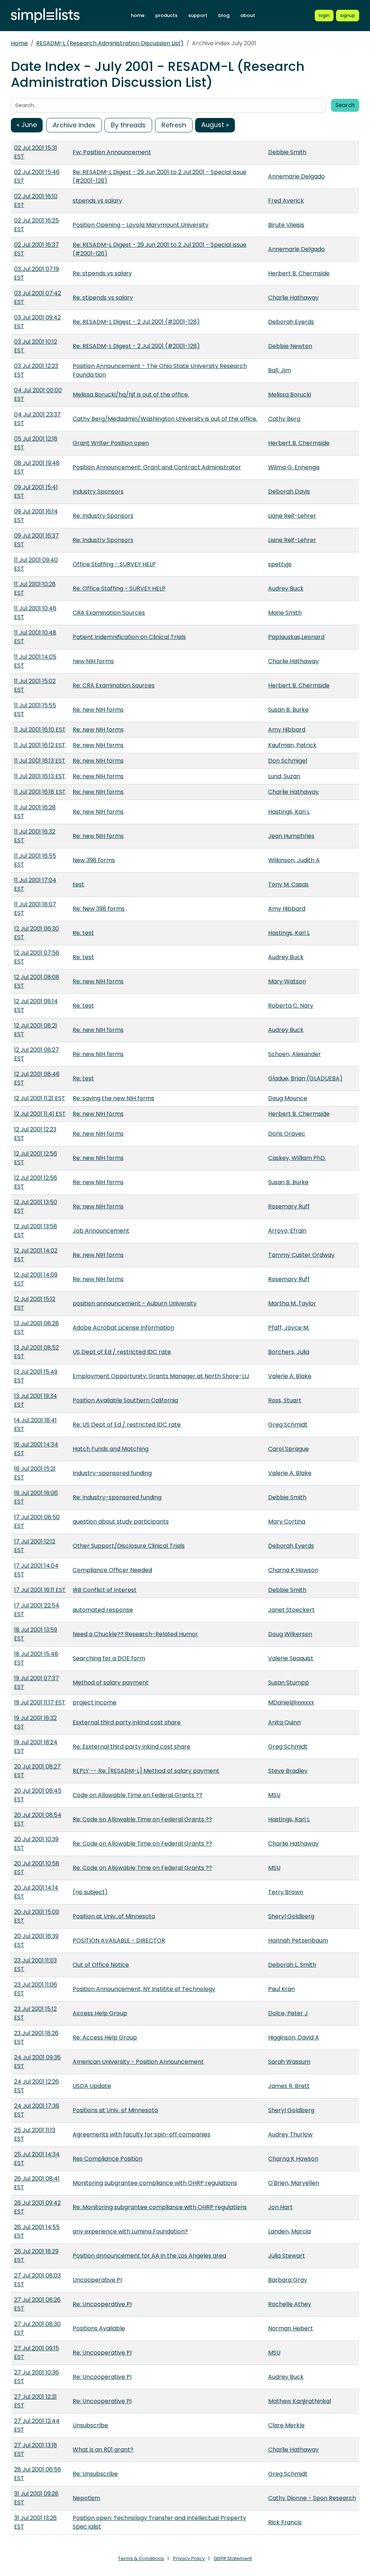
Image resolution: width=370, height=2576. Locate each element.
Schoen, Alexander (294, 1054)
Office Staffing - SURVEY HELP (114, 564)
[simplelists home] (45, 16)
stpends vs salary (97, 201)
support (198, 15)
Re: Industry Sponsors (103, 516)
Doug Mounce (288, 1098)
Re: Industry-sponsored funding (117, 1497)
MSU (274, 1795)
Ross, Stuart (285, 1400)
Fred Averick (286, 201)
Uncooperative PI (97, 2280)
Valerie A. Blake (290, 1376)
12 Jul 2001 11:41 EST (40, 1114)
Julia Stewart (287, 2256)
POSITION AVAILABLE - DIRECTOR (119, 1941)
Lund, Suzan (284, 776)
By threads (128, 125)
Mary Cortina (287, 1522)
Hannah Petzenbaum (298, 1941)
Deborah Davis (289, 492)
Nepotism (86, 2498)
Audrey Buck (286, 588)
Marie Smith (285, 613)
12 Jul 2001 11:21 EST (40, 1098)
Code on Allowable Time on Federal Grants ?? (137, 1795)
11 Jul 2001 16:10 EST (40, 730)
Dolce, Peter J (288, 2013)
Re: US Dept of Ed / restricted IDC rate (127, 1425)
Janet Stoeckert (291, 1610)
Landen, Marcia (289, 2231)
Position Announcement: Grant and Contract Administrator (157, 467)
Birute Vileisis (286, 225)
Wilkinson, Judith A (294, 860)
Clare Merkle (286, 2425)
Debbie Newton (290, 346)
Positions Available (99, 2328)
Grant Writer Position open (111, 443)
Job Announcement (101, 1231)
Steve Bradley (288, 1771)
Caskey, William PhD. (297, 1158)
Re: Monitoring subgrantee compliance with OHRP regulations (160, 2207)
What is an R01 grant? (103, 2450)
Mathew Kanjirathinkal (300, 2401)
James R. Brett (289, 2086)
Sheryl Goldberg (291, 1916)
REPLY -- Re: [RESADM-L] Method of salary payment (146, 1771)
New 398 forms (94, 860)
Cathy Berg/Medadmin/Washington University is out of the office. (165, 419)
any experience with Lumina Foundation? (130, 2231)
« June (27, 125)
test (78, 884)
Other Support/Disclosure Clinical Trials (129, 1546)
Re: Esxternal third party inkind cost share (132, 1747)
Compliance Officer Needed (112, 1570)
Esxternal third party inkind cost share (127, 1722)
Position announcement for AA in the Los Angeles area (149, 2256)
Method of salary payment (111, 1683)
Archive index (74, 125)
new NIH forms (93, 661)
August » (215, 125)
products (166, 15)
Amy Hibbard (287, 730)
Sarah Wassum (289, 2062)
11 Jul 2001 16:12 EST (40, 745)
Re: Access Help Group (105, 2037)
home (138, 15)
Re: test (83, 933)
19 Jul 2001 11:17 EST (40, 1702)
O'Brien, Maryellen (294, 2183)
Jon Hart (280, 2207)
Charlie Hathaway (293, 298)
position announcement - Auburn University (135, 1303)
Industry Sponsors (98, 492)
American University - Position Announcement (138, 2062)
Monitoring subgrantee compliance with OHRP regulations (155, 2183)
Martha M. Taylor (292, 1303)
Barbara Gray (288, 2280)
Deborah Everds (291, 322)
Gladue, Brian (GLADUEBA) (305, 1078)
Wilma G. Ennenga (294, 467)
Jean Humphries (291, 836)
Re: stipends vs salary (103, 298)
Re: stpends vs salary (102, 273)
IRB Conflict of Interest (105, 1590)
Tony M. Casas (288, 884)
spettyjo (280, 564)
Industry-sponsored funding (112, 1473)
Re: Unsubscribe (95, 2474)
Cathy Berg (284, 419)
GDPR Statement (233, 2558)
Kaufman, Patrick (292, 745)
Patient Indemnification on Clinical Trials (129, 637)
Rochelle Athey (290, 2304)
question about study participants (121, 1522)
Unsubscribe (90, 2425)
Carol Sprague (289, 1449)
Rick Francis (285, 2522)
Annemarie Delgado (296, 176)
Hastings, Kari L (289, 812)
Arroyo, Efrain (287, 1231)
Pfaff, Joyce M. (289, 1328)
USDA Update (92, 2086)
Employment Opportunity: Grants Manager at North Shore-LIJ (161, 1376)
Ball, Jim (279, 370)
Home (19, 43)
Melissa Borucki (290, 395)
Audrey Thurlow (290, 2134)
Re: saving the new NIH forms (113, 1098)
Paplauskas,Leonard (296, 637)
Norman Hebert (291, 2328)
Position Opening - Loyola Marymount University (141, 225)
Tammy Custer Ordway (301, 1255)
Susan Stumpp (289, 1683)
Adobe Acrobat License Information (123, 1328)
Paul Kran (281, 1989)
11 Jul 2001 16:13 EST (40, 761)
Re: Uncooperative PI (102, 2304)
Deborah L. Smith (292, 1965)
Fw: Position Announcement (112, 152)
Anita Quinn (284, 1722)
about (248, 15)
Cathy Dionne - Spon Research (312, 2498)
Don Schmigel (288, 761)
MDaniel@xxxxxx (291, 1702)
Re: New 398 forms (99, 909)
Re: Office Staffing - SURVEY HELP (119, 588)
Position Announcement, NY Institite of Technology (144, 1989)
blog (224, 15)
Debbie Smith (287, 152)
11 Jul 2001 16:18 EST (40, 792)
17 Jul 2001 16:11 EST (40, 1590)
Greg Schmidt (288, 1425)
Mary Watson (287, 981)
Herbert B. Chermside (299, 273)
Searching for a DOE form (109, 1658)
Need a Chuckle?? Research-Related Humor (135, 1634)
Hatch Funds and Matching (111, 1449)
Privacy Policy (189, 2558)
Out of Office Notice (101, 1965)
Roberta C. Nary (291, 1006)
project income (94, 1702)
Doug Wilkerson (290, 1634)
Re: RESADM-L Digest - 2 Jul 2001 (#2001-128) (136, 322)
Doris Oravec (287, 1134)
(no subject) (90, 1892)
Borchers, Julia (289, 1352)
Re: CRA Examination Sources (114, 685)
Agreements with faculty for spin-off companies (141, 2134)
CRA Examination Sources (109, 613)
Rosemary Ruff (289, 1206)
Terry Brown (286, 1892)
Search (345, 105)
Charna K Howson (293, 1570)
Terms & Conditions (141, 2558)
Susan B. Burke (288, 710)
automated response (103, 1610)
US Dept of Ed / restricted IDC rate (122, 1352)
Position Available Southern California (125, 1400)
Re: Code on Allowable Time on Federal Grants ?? (142, 1819)
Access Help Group (100, 2013)
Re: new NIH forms (98, 710)
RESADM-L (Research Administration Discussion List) (110, 43)
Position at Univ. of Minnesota (114, 1916)
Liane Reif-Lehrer (292, 516)
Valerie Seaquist (291, 1658)
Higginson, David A (294, 2037)
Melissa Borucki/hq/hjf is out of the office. (131, 395)
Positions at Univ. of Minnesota (115, 2110)
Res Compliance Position (107, 2159)
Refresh (174, 125)
